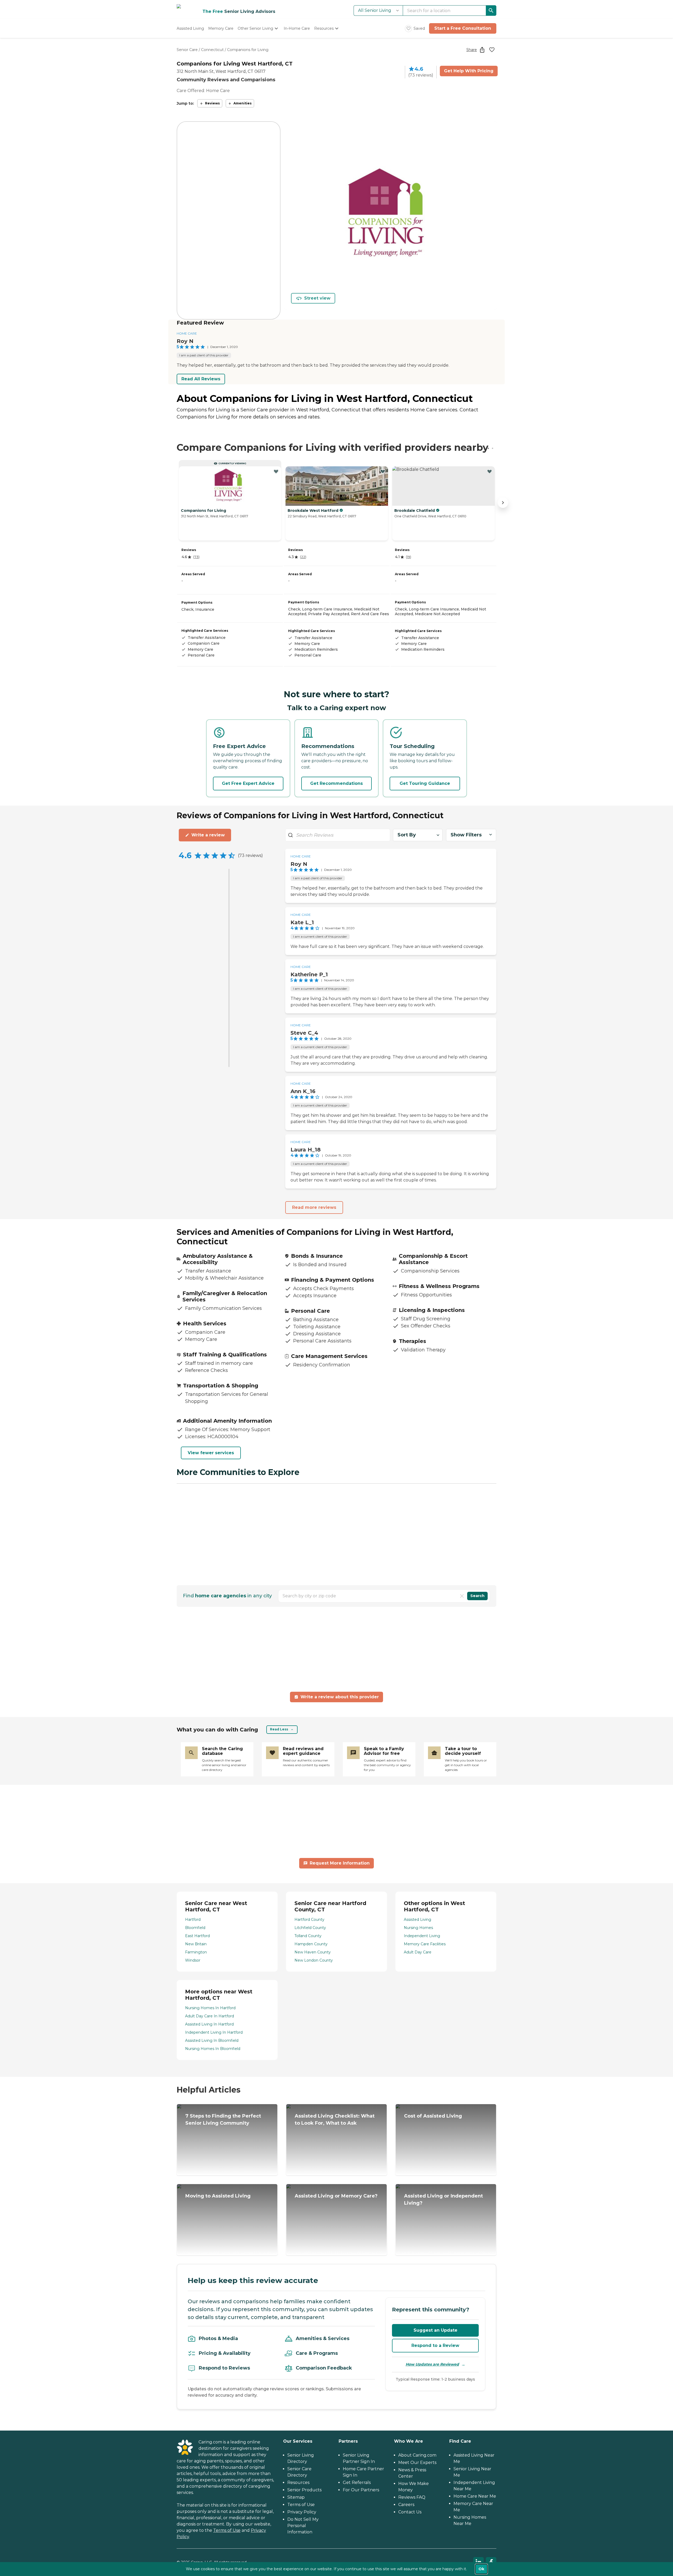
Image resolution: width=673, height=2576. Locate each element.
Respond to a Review (435, 2345)
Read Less (279, 1729)
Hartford (193, 1920)
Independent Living (422, 1936)
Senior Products (304, 2490)
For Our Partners (361, 2490)
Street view (317, 298)
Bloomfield (195, 1928)
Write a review (208, 835)
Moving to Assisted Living (218, 2196)
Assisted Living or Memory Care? (336, 2196)
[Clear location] (462, 1596)
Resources (298, 2482)
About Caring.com (417, 2455)
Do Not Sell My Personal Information (303, 2526)
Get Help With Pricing (469, 71)
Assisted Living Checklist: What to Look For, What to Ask (335, 2120)
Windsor (193, 1960)
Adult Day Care (418, 1952)
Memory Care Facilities (425, 1944)
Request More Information (340, 1863)
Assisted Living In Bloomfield (212, 2040)
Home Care (187, 333)
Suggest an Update (435, 2330)
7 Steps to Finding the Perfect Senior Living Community (223, 2120)
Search (477, 1596)
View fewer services (211, 1453)
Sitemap (296, 2497)
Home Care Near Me (475, 2496)
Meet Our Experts (417, 2463)
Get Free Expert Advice (248, 783)
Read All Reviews (201, 379)
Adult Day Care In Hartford (210, 2016)
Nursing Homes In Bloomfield (213, 2049)
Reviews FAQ (412, 2497)
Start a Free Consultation (463, 28)
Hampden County (311, 1944)
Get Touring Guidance (425, 783)
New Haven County (313, 1952)
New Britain (196, 1944)
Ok (481, 2569)
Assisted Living (417, 1920)
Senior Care (187, 50)
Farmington (196, 1952)
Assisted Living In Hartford (209, 2024)
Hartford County (309, 1920)
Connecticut (212, 50)
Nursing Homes (418, 1928)
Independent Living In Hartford (214, 2032)
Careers (406, 2505)
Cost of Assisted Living (433, 2116)
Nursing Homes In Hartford (210, 2008)
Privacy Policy (302, 2512)
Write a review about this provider (340, 1697)
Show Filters (466, 835)
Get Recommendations (336, 783)
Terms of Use (227, 2530)
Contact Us (410, 2512)
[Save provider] (492, 50)
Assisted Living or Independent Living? (443, 2199)
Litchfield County (310, 1928)
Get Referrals (357, 2482)
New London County (314, 1960)
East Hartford (197, 1936)
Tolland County (308, 1936)
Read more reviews (314, 1207)
